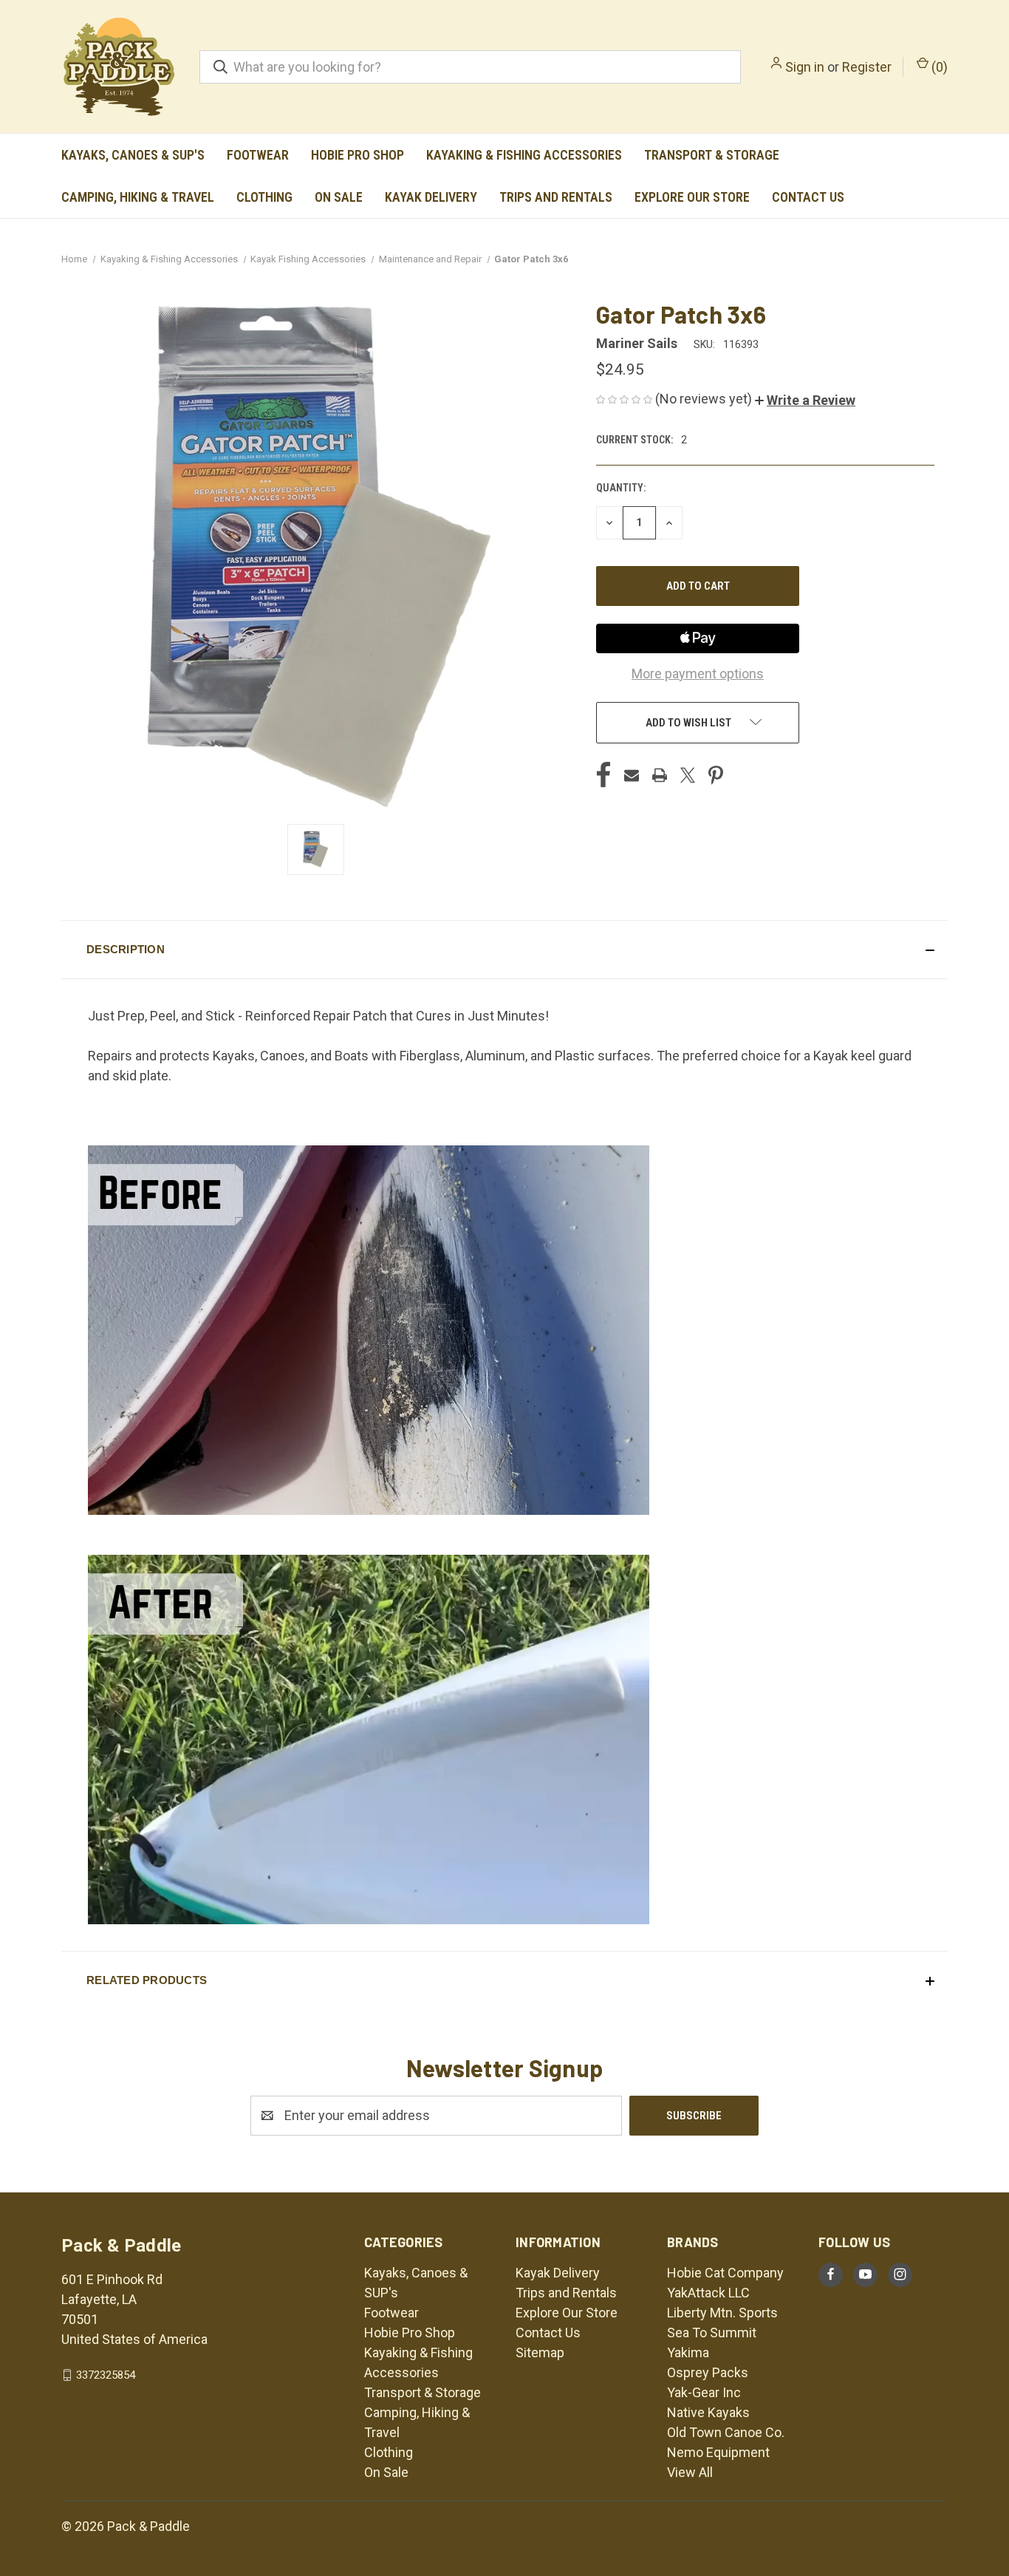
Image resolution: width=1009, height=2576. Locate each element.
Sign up (361, 1369)
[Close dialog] (774, 1162)
